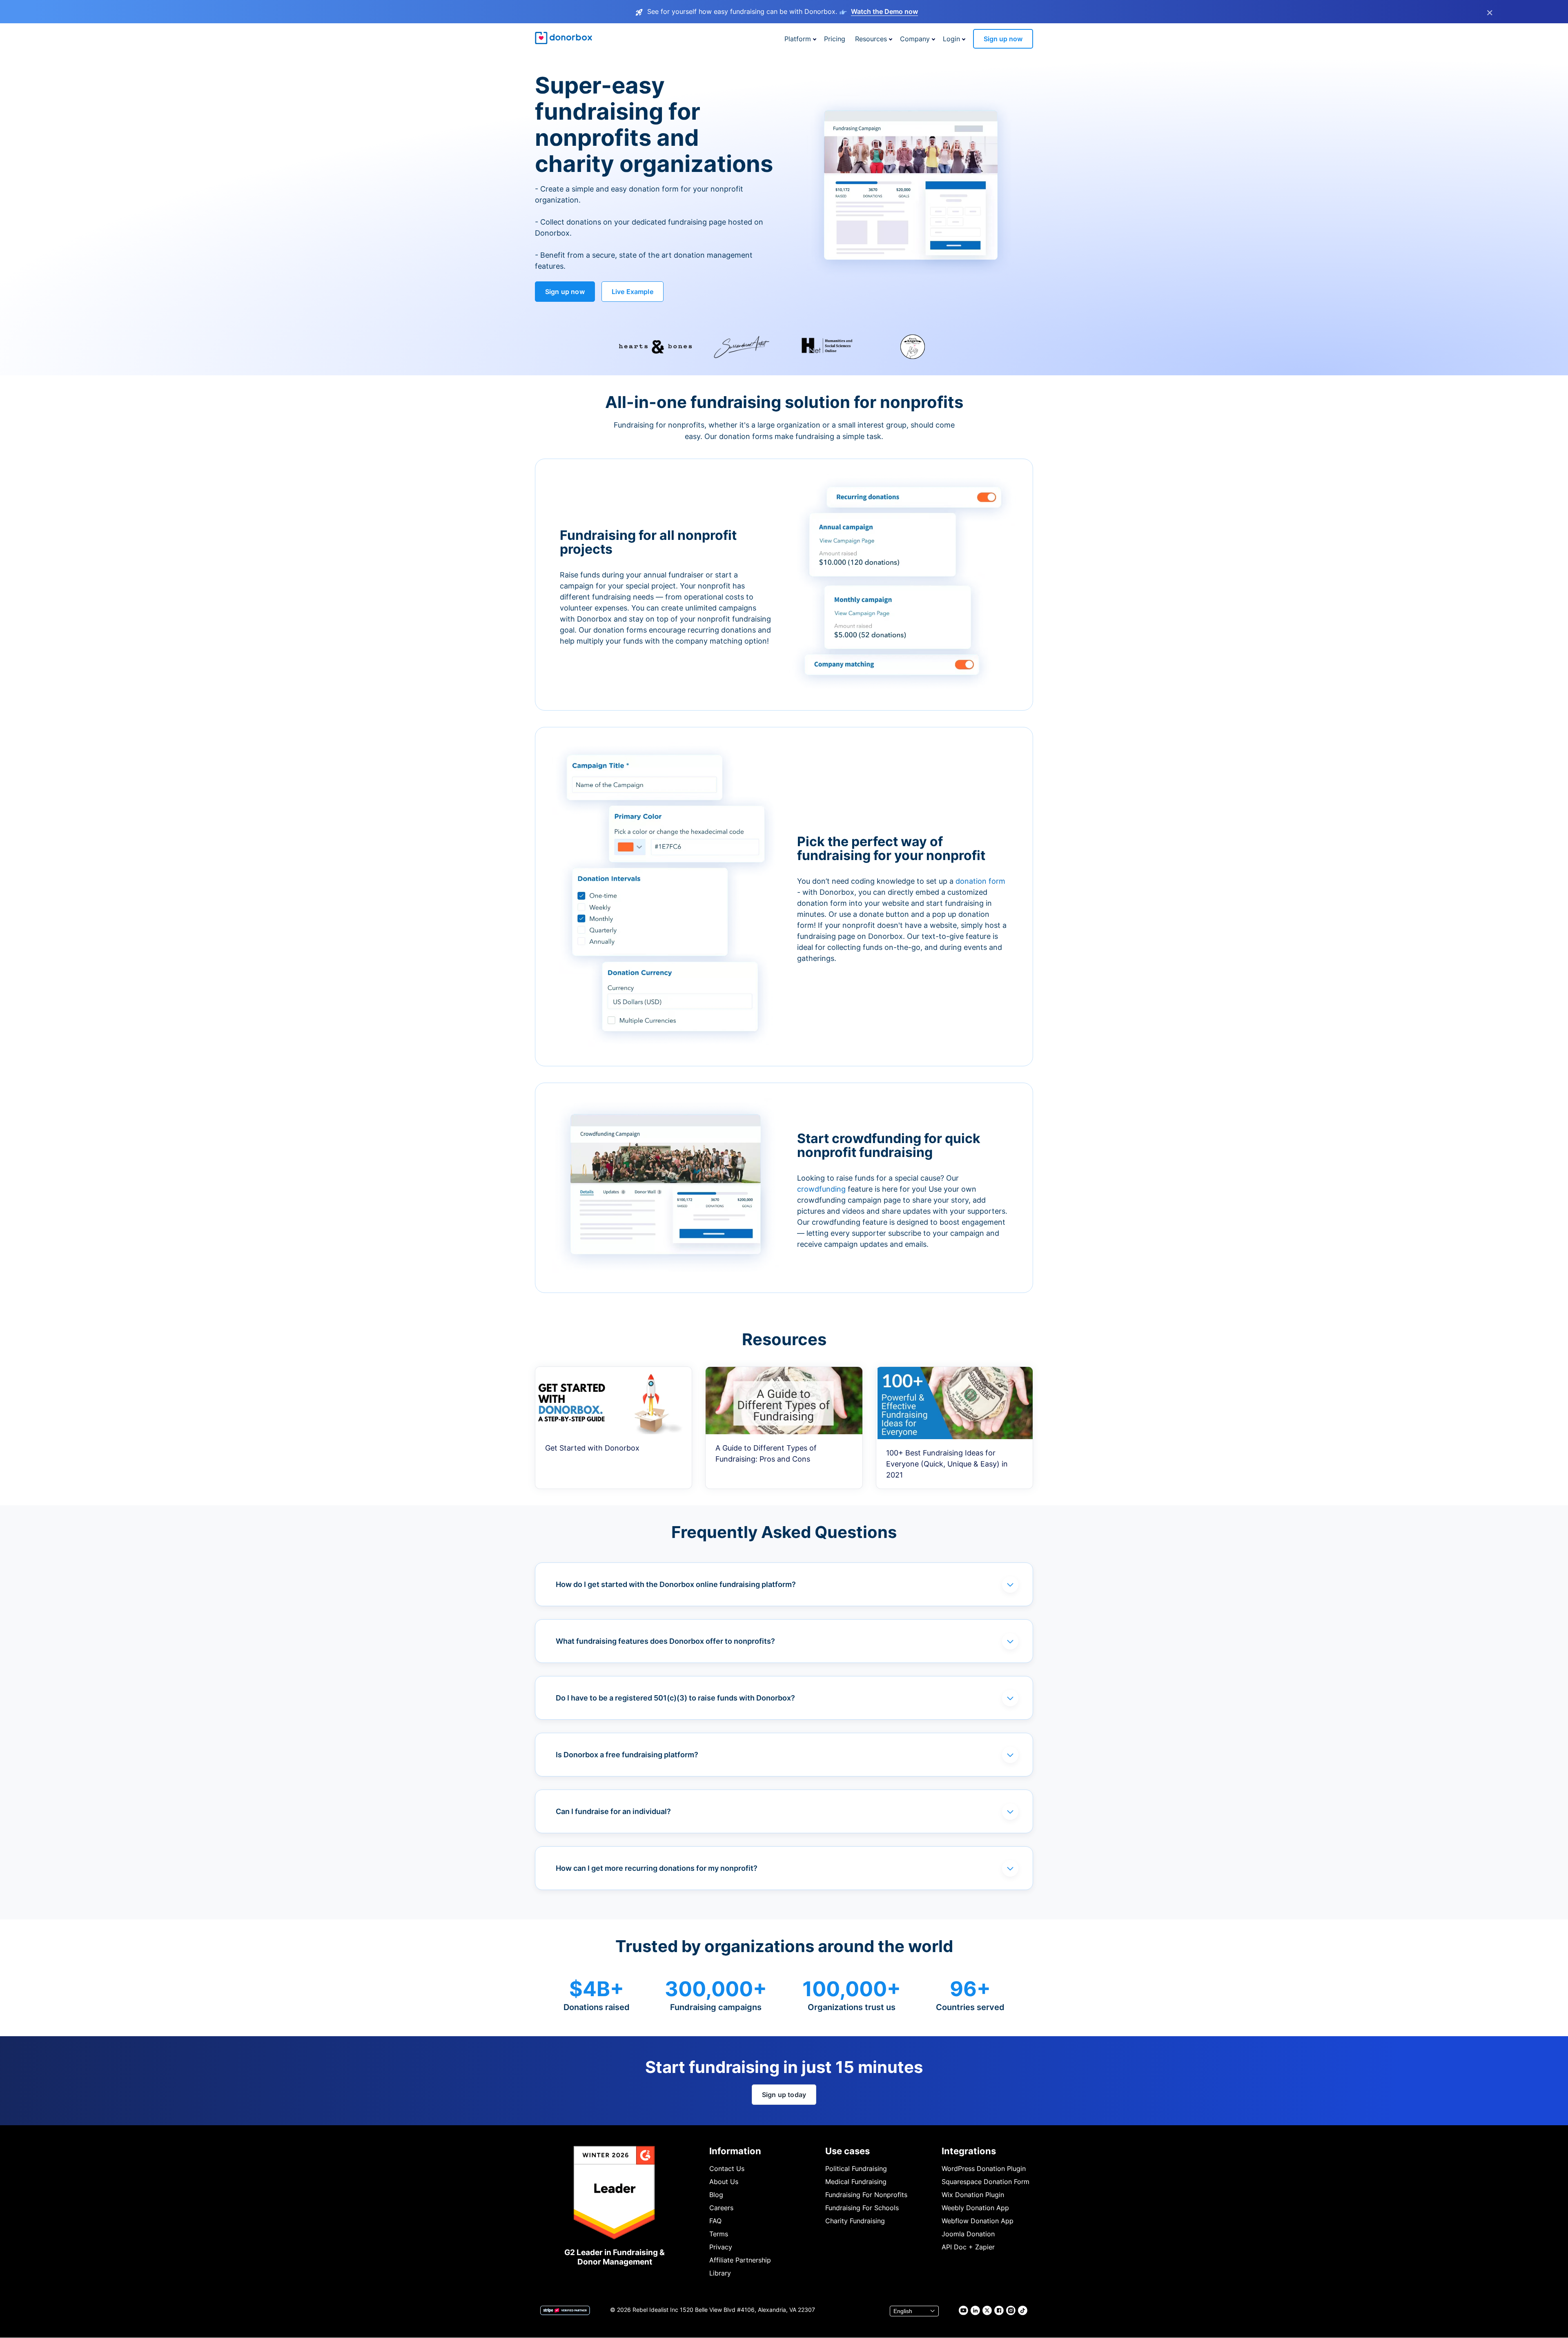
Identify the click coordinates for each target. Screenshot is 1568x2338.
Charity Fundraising (855, 2221)
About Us (724, 2182)
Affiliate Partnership (740, 2260)
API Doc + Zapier (968, 2247)
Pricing (835, 39)
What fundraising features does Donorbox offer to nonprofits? (665, 1641)
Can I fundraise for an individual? (613, 1811)
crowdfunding (822, 1189)
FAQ (715, 2221)
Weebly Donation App (975, 2208)
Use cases (847, 2151)
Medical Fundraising (856, 2182)
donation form (980, 881)
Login (951, 39)
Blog (716, 2195)
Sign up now (1003, 39)
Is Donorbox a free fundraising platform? (627, 1755)
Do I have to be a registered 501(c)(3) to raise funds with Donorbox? (675, 1698)
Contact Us (727, 2169)
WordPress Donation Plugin (984, 2169)
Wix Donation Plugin (973, 2195)
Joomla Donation (968, 2234)
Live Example (633, 292)
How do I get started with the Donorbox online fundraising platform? (676, 1584)
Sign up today (784, 2095)
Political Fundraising (856, 2169)
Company (915, 39)
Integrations (969, 2151)
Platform (798, 39)
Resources (871, 39)
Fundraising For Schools (862, 2208)
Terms (719, 2234)
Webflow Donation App (978, 2221)
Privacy (721, 2247)
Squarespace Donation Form (986, 2182)
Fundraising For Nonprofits (866, 2195)
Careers (721, 2208)
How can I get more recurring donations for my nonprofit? (657, 1868)
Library (720, 2273)
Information (735, 2151)
